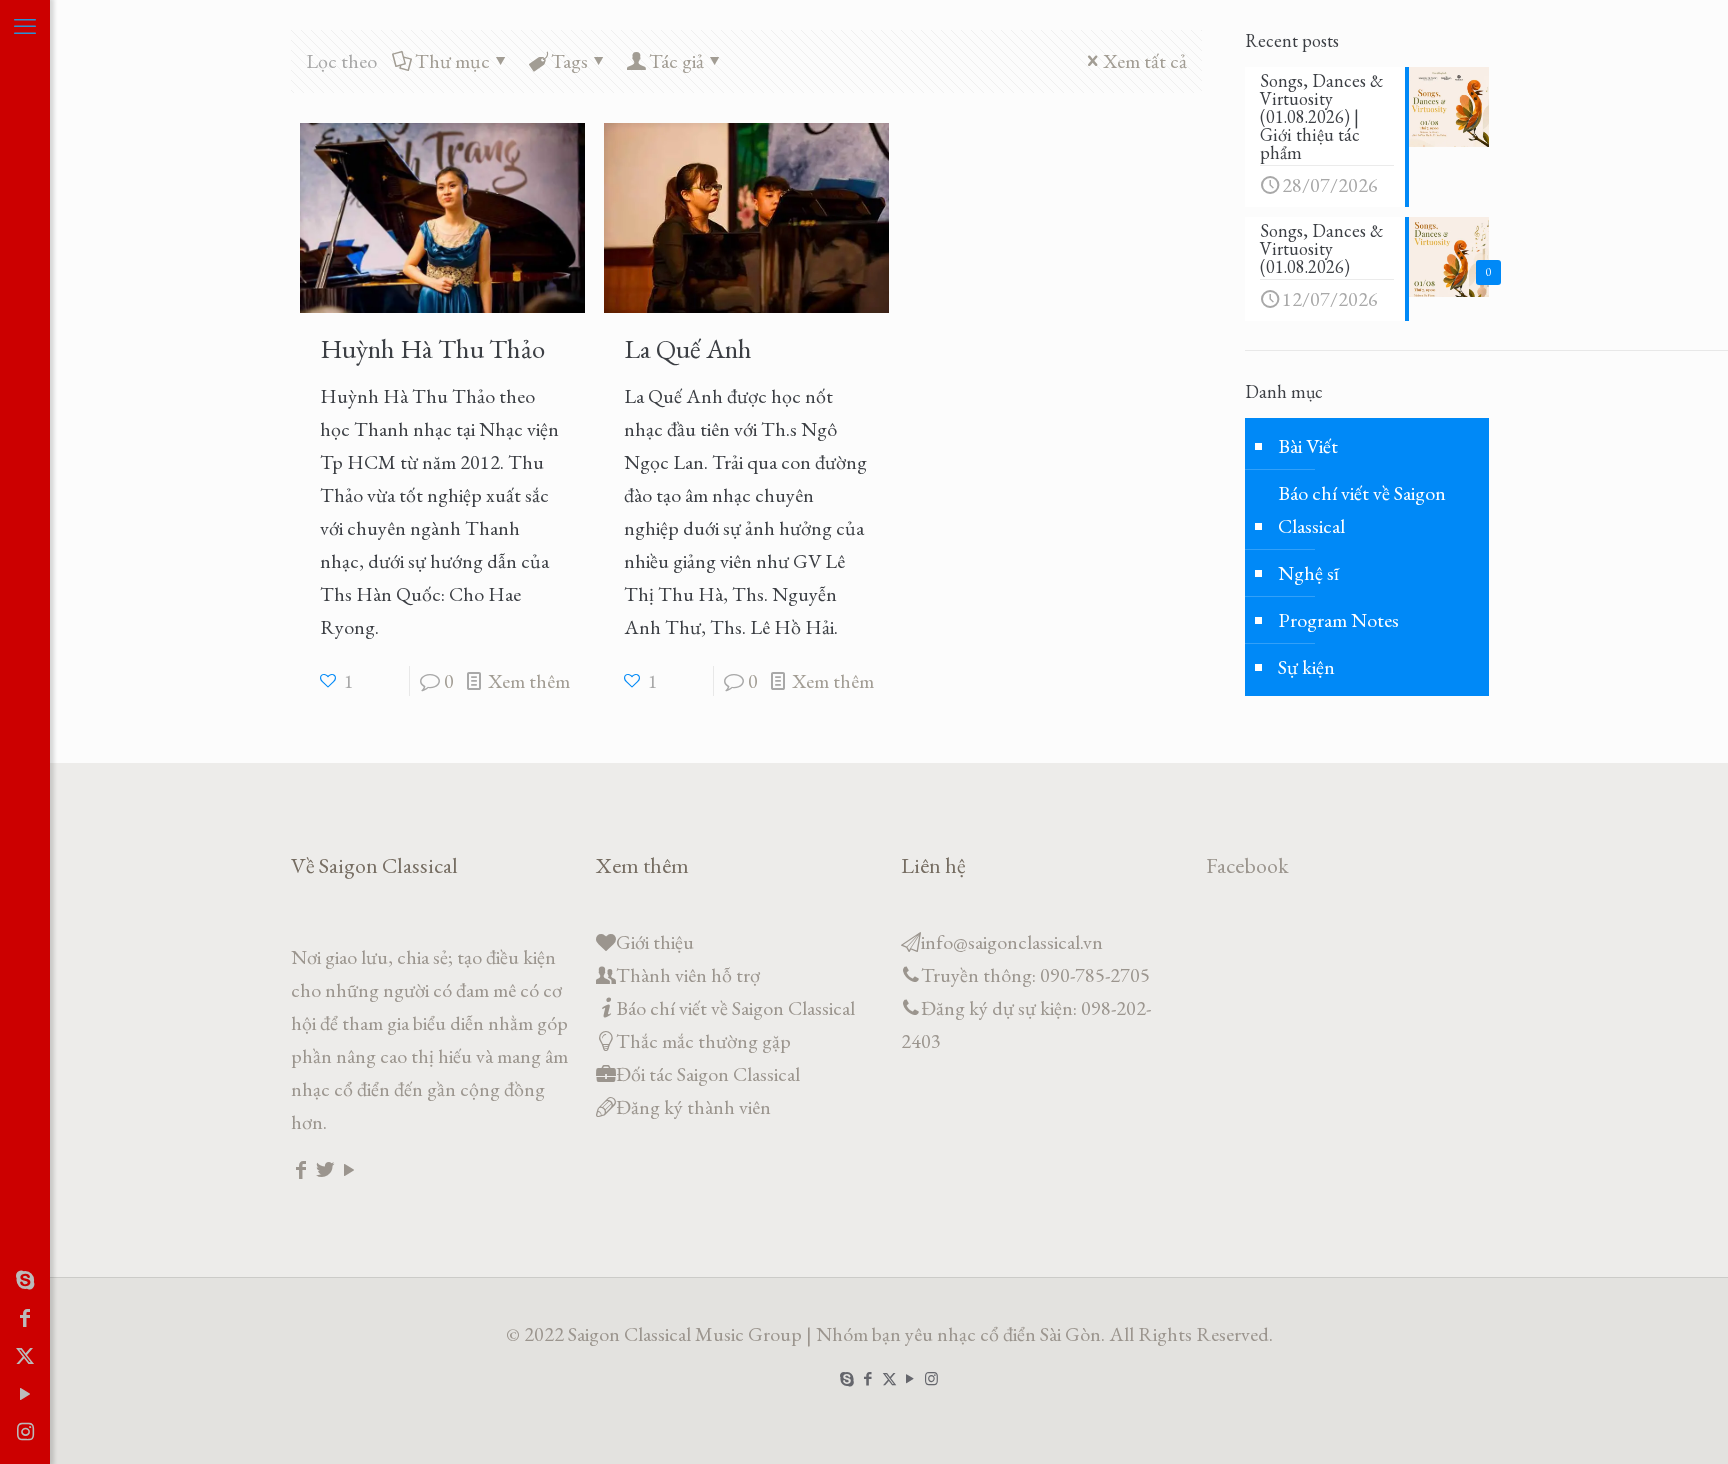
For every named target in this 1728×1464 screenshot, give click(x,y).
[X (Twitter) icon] (25, 1356)
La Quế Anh (688, 348)
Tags (569, 61)
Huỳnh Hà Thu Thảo (432, 348)
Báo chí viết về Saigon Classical (1362, 509)
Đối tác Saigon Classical (708, 1074)
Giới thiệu (655, 942)
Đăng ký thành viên (693, 1107)
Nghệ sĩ (1308, 573)
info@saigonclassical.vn (1012, 942)
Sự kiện (1306, 667)
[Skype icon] (25, 1280)
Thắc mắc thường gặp (703, 1041)
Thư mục (452, 61)
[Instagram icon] (25, 1432)
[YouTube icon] (25, 1394)
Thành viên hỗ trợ (688, 975)
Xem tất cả (1145, 61)
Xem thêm (529, 681)
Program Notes (1338, 620)
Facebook (1247, 865)
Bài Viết (1308, 446)
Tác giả (676, 61)
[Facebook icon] (25, 1318)
